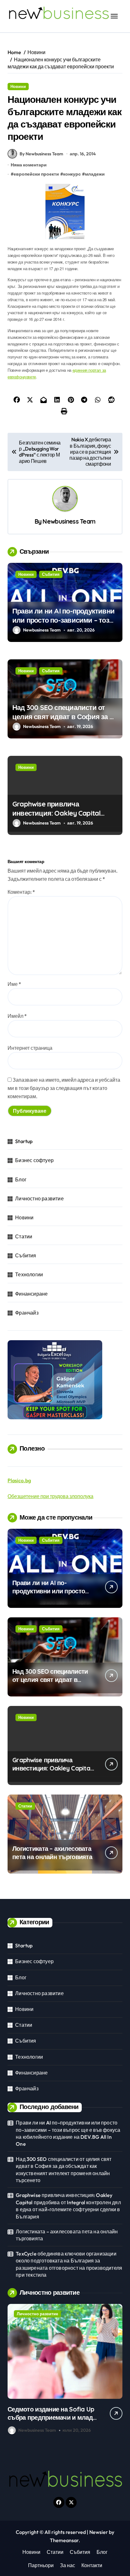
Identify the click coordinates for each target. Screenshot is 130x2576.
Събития (51, 574)
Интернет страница (30, 1048)
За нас (68, 2565)
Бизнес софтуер (34, 1160)
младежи (95, 174)
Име (14, 984)
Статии (24, 1236)
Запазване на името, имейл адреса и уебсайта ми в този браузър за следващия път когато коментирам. (64, 1088)
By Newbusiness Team (41, 154)
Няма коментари (29, 165)
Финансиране (31, 1294)
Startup (24, 1141)
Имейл (17, 1016)
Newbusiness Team (69, 521)
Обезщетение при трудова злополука (50, 1496)
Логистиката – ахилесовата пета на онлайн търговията (52, 1853)
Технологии (29, 1274)
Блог (21, 1179)
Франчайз (27, 1313)
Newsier (99, 2532)
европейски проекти (36, 174)
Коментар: (21, 892)
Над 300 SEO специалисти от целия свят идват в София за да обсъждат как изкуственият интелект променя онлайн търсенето (64, 2170)
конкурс (72, 174)
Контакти (92, 2565)
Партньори (41, 2565)
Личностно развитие (39, 1198)
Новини (18, 86)
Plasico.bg (19, 1480)
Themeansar (64, 2540)
